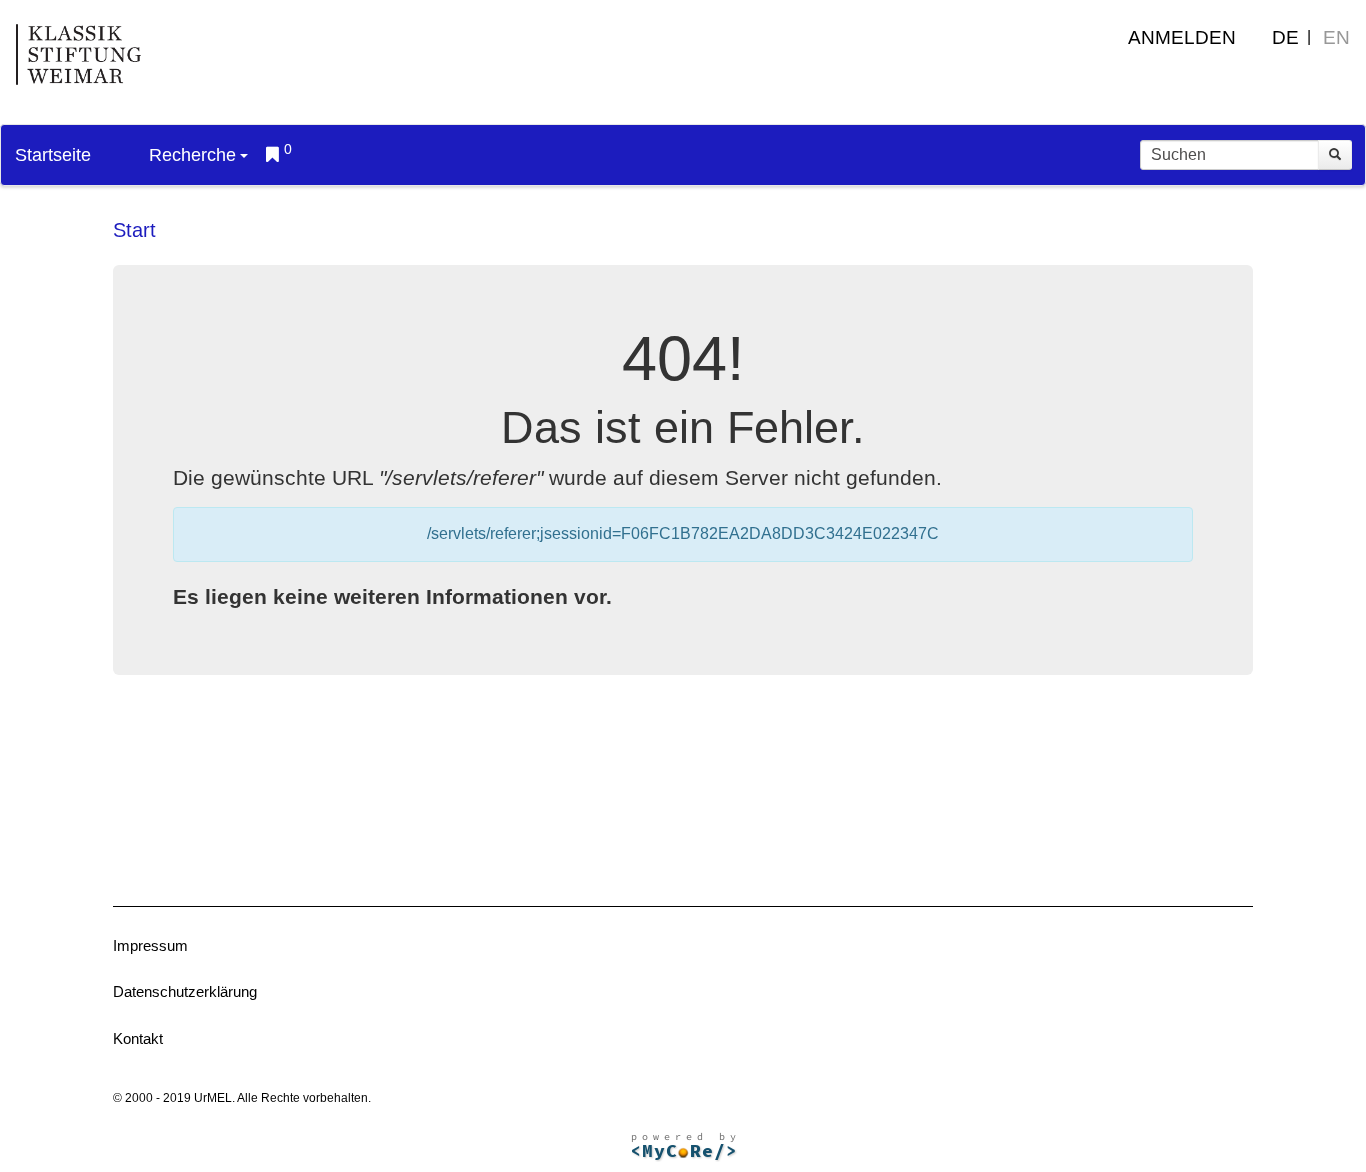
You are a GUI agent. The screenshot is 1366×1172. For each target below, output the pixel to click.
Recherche (192, 155)
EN (1336, 37)
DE (1285, 37)
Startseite (53, 155)
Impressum (150, 945)
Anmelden (1182, 37)
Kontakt (138, 1038)
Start (134, 230)
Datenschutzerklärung (185, 991)
